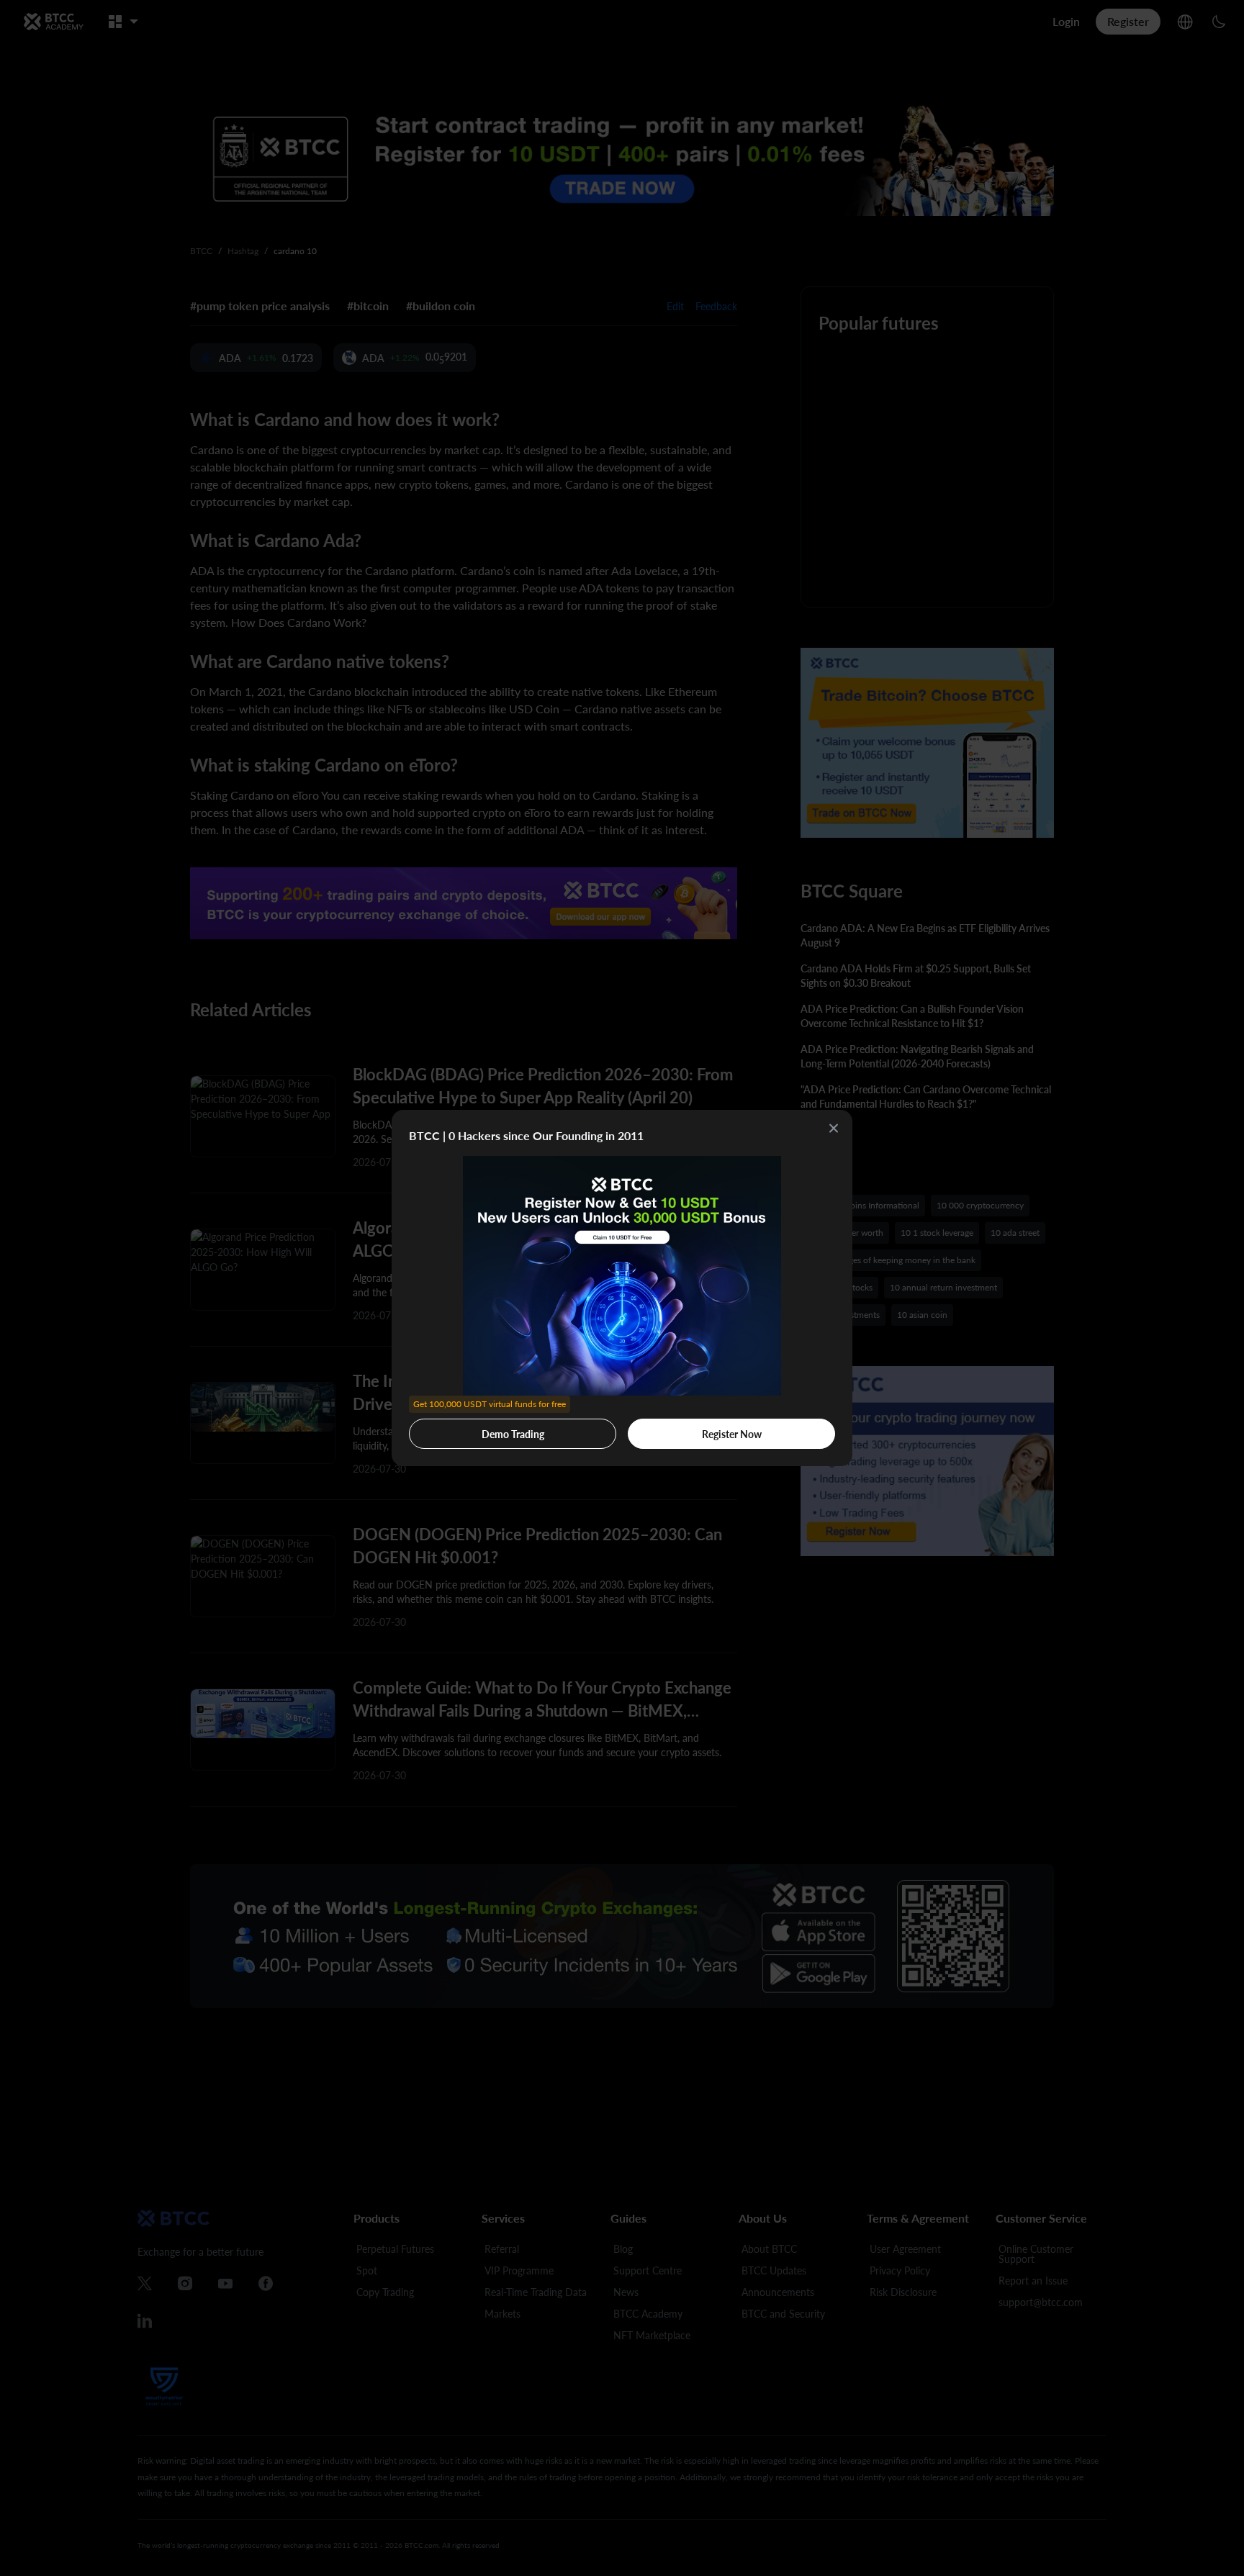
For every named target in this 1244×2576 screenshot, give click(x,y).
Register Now (732, 1434)
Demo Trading (490, 1429)
